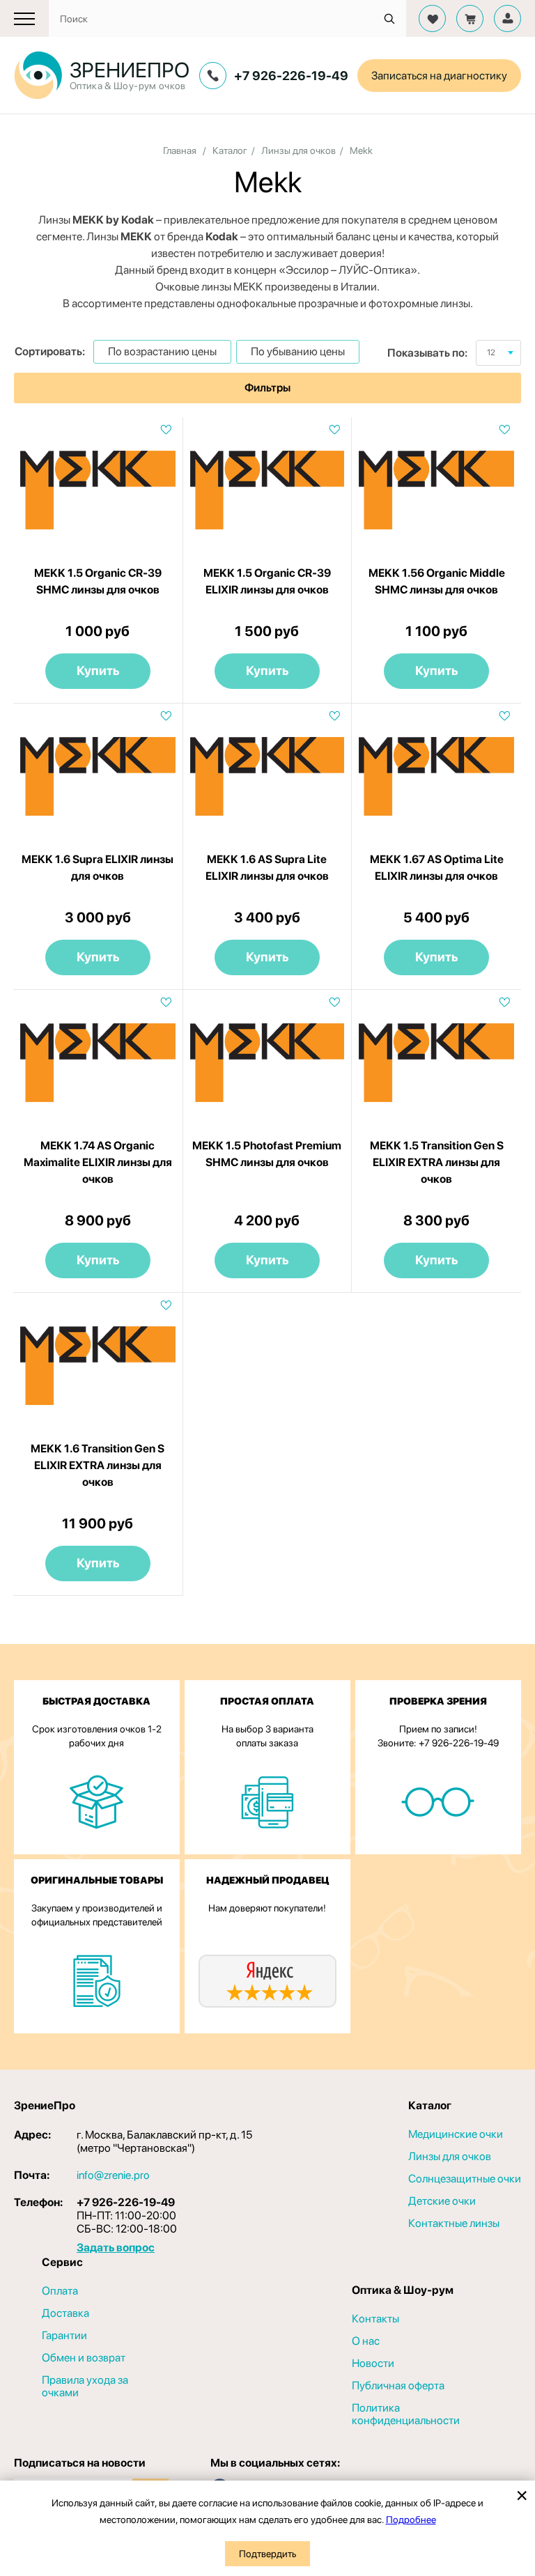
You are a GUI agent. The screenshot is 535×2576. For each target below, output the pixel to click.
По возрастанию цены (162, 351)
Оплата (60, 2291)
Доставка (65, 2313)
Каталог (230, 150)
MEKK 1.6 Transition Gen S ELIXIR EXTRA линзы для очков (98, 1465)
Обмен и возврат (84, 2358)
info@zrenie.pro (113, 2175)
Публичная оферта (398, 2386)
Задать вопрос (116, 2248)
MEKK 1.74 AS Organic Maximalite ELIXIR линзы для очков (98, 1162)
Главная (180, 150)
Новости (373, 2364)
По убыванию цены (298, 351)
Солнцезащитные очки (465, 2179)
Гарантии (64, 2336)
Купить (98, 670)
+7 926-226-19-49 (291, 76)
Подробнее (411, 2520)
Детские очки (442, 2201)
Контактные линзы (454, 2224)
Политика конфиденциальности (406, 2414)
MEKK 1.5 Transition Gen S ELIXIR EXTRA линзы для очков (437, 1162)
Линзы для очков (298, 150)
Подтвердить (267, 2554)
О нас (366, 2341)
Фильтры (267, 388)
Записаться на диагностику (439, 76)
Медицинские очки (456, 2134)
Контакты (375, 2319)
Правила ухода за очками (85, 2387)
